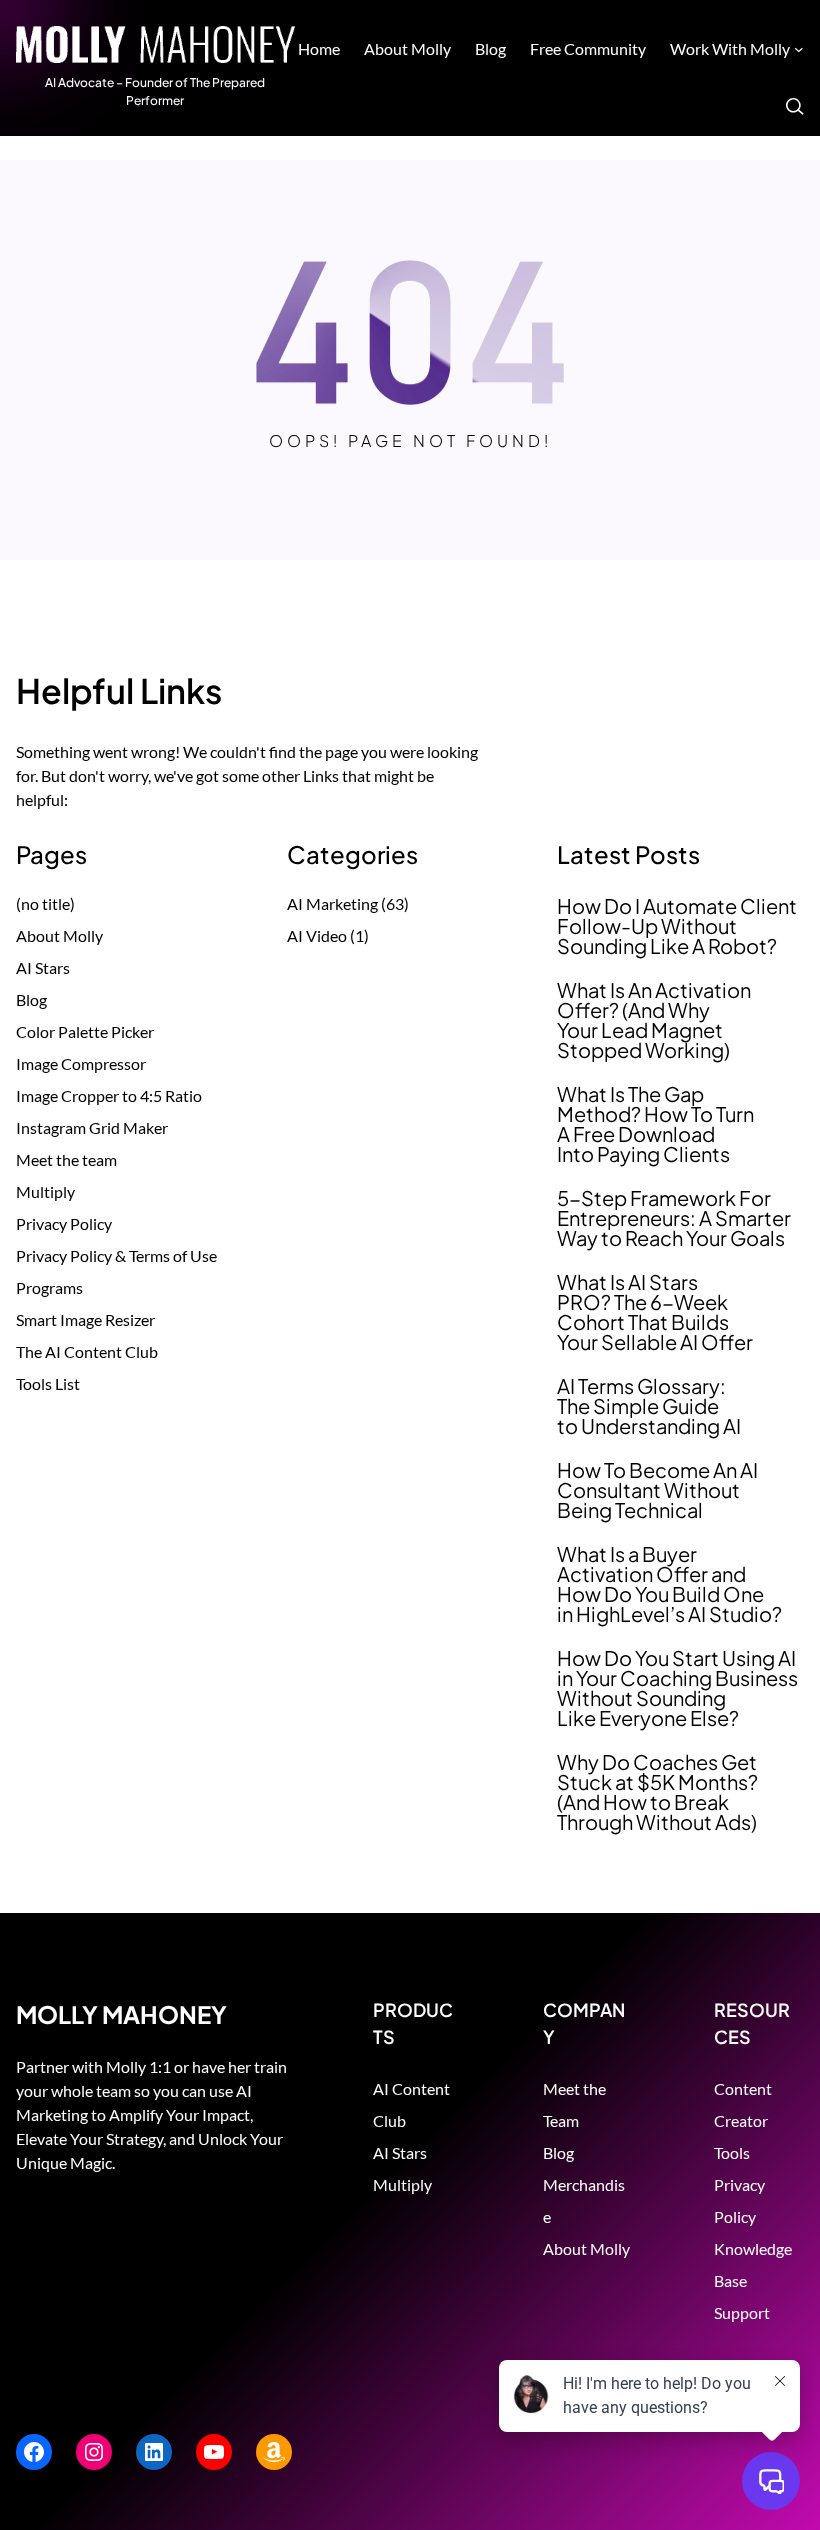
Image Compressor (81, 1063)
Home (319, 48)
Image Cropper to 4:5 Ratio (109, 1095)
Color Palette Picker (85, 1031)
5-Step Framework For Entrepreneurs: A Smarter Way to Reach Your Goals (674, 1218)
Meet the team (66, 1159)
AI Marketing (332, 903)
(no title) (45, 903)
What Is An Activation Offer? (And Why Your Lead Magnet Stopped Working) (654, 1020)
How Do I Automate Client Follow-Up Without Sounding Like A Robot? (677, 926)
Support (742, 2312)
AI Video (317, 935)
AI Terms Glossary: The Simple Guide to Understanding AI (649, 1406)
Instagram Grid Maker (92, 1127)
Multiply (45, 1191)
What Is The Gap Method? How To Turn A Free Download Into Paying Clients (655, 1124)
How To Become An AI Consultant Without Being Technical (657, 1490)
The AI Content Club (87, 1351)
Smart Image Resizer (85, 1319)
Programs (49, 1287)
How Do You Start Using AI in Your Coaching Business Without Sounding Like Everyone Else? (677, 1688)
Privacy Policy (64, 1223)
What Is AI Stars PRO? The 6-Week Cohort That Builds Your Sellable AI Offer (655, 1312)
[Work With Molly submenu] (799, 49)
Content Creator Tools (743, 2120)
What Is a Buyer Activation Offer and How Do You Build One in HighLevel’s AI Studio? (669, 1584)
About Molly (59, 935)
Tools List (48, 1383)
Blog (31, 999)
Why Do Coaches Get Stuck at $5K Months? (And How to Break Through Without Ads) (657, 1792)
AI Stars (43, 967)
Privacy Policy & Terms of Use (116, 1255)
